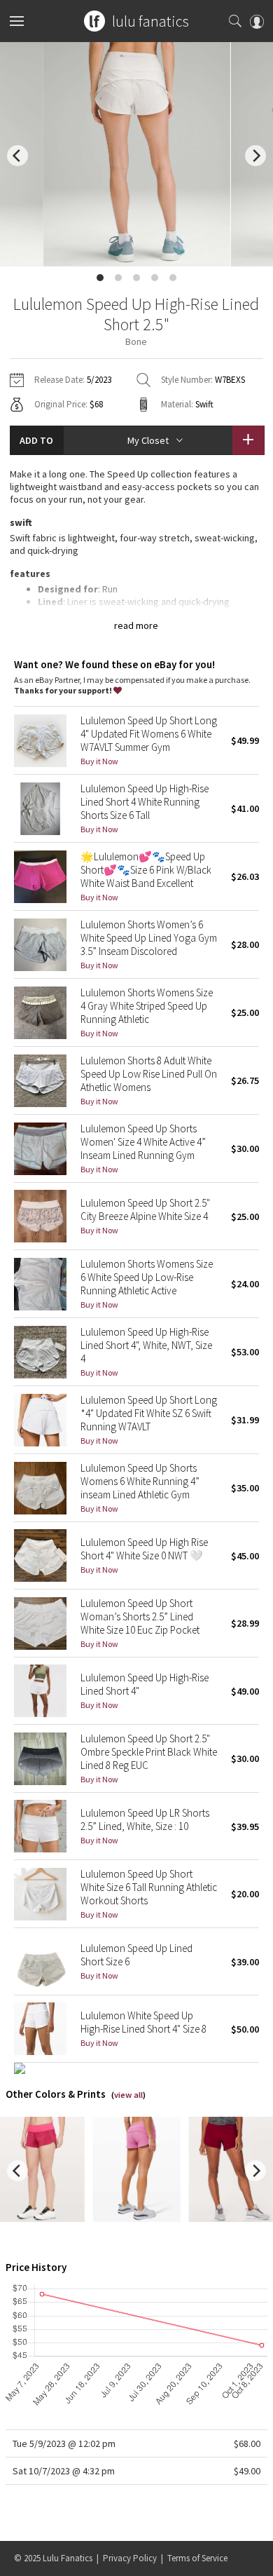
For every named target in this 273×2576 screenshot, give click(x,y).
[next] (255, 156)
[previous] (17, 156)
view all (128, 2095)
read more (136, 625)
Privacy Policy (130, 2558)
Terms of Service (197, 2558)
